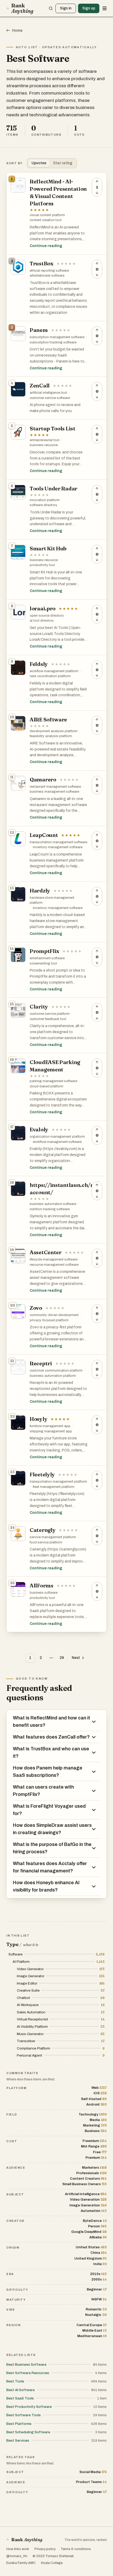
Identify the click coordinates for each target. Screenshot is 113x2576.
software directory (43, 505)
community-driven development (54, 1315)
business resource (44, 445)
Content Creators (88, 2178)
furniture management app (50, 1426)
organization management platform (57, 1137)
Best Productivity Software (29, 2407)
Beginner (97, 2289)
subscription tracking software (53, 342)
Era (10, 2274)
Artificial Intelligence (86, 2194)
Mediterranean (92, 2336)
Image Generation (88, 2205)
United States (91, 2247)
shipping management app (51, 1431)
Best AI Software (20, 2390)
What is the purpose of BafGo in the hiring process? (52, 1848)
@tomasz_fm (17, 2556)
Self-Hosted (94, 2099)
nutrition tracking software (50, 1209)
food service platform (46, 1542)
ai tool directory (42, 621)
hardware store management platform (52, 900)
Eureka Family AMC (21, 2563)
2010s (98, 2274)
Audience (16, 2168)
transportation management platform (58, 1482)
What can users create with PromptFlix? (43, 1791)
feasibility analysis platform (51, 736)
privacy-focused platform (49, 1320)
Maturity (16, 2300)
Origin (13, 2248)
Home (17, 31)
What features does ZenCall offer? (51, 1737)
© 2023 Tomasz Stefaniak (53, 2556)
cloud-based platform (47, 1086)
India (100, 2264)
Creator (15, 2221)
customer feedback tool (48, 1019)
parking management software (53, 1081)
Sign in (66, 8)
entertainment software (47, 958)
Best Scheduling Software (28, 2432)
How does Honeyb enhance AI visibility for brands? (46, 1886)
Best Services (18, 2440)
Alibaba (98, 2237)
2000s (99, 2279)
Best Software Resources (28, 2373)
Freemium (95, 2141)
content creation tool (46, 220)
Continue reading (46, 246)
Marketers (94, 2167)
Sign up (89, 8)
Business (96, 2131)
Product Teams (91, 2482)
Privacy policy (45, 2549)
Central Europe (92, 2325)
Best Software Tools (24, 2415)
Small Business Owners (84, 2184)
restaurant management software (55, 787)
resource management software (54, 1265)
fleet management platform (54, 1487)
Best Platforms (19, 2424)
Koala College (52, 2563)
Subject (15, 2194)
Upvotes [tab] (39, 163)
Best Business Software (26, 2364)
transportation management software (58, 842)
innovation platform (45, 500)
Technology (93, 2114)
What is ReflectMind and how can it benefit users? (52, 1722)
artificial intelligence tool (48, 393)
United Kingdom (91, 2258)
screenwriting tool (43, 963)
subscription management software (57, 337)
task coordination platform (50, 676)
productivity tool (42, 565)
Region (13, 2325)
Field (12, 2114)
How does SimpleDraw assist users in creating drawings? (52, 1829)
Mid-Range (94, 2146)
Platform (16, 2088)
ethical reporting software (49, 271)
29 (62, 1658)
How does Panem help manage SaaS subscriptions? (48, 1772)
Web (99, 2088)
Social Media (93, 2472)
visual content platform (47, 215)
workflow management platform (54, 671)
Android (96, 2104)
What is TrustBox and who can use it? (51, 1752)
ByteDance (95, 2221)
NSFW (99, 2299)
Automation (94, 2211)
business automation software (53, 1204)
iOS (100, 2093)
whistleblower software (47, 276)
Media (98, 2120)
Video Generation (88, 2199)
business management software (54, 792)
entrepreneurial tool (45, 440)
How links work (18, 2549)
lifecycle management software (54, 1259)
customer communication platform (56, 1371)
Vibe (11, 2310)
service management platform (53, 1537)
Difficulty (17, 2290)
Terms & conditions (76, 2549)
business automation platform (53, 1376)
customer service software (50, 398)
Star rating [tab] (63, 163)
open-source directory (47, 616)
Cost (12, 2141)
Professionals (91, 2173)
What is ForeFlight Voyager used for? (49, 1810)
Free (100, 2152)
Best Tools (15, 2381)
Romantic (96, 2309)
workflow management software (57, 1142)
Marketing (95, 2125)
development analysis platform (54, 731)
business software (44, 1593)
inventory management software (58, 847)
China (99, 2253)
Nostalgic (96, 2315)
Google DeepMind (89, 2232)
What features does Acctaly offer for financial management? (50, 1867)
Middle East (94, 2330)
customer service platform (50, 1014)
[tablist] (52, 163)
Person (97, 2226)
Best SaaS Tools (20, 2398)
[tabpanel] (56, 902)
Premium (96, 2158)
